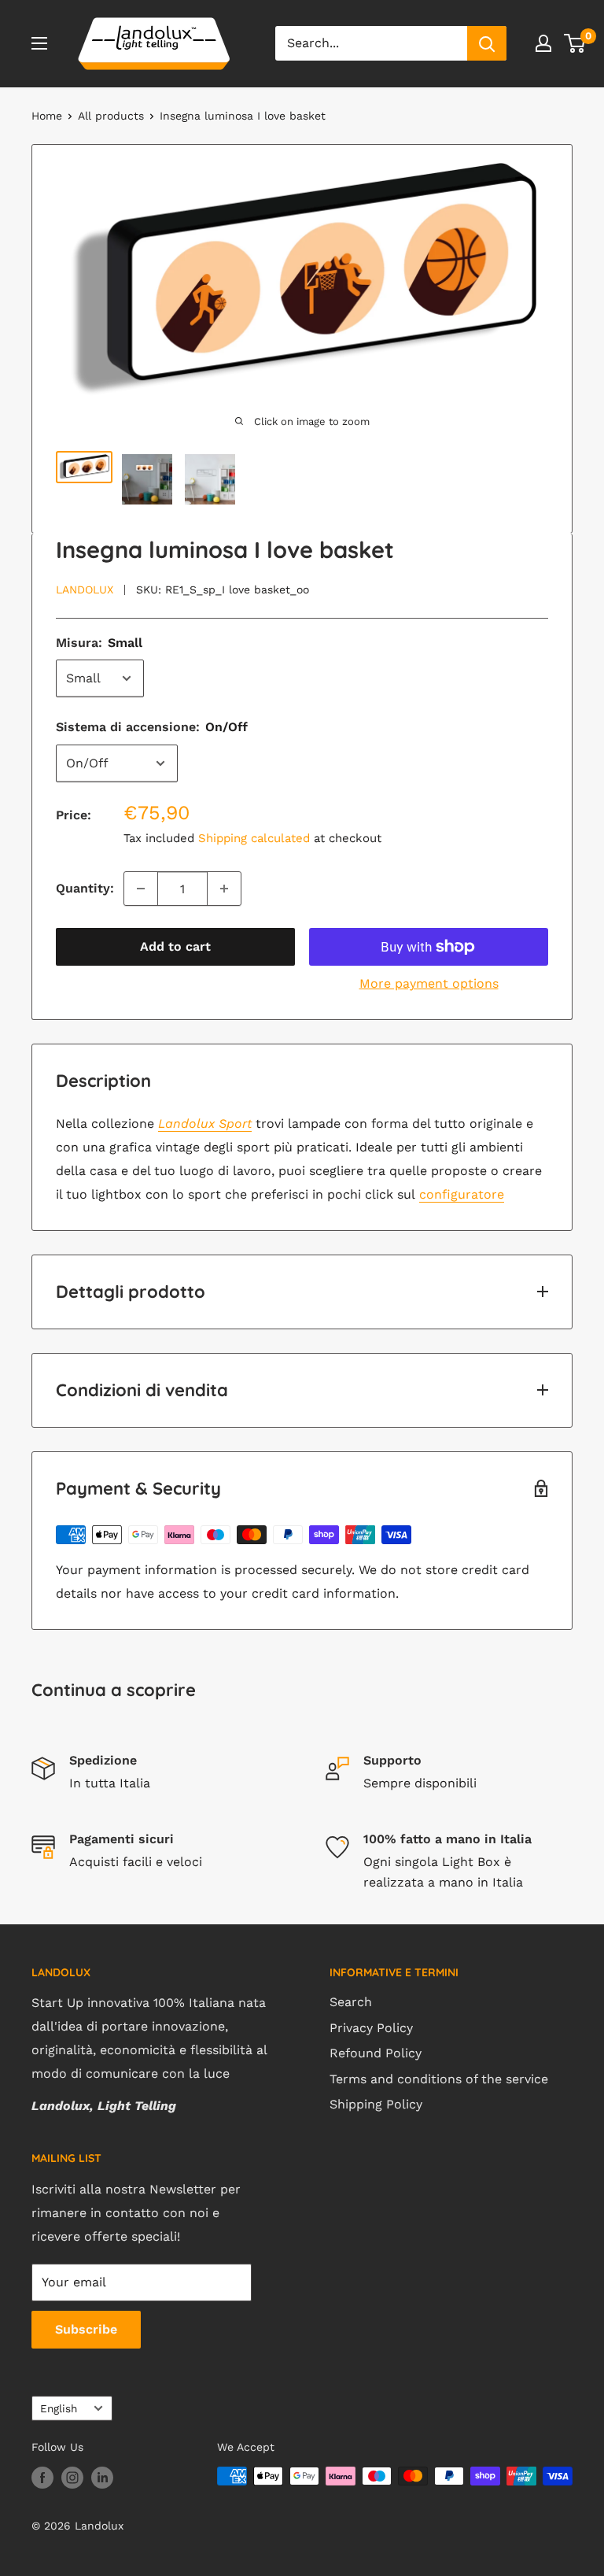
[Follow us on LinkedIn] (102, 2478)
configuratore (462, 1194)
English (59, 2408)
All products (111, 116)
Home (47, 116)
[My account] (543, 43)
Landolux (85, 589)
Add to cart (175, 946)
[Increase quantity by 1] (224, 889)
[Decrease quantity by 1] (141, 889)
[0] (575, 43)
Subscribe (86, 2329)
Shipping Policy (376, 2104)
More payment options (429, 983)
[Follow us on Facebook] (42, 2478)
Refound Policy (376, 2053)
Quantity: (85, 888)
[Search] (487, 43)
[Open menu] (39, 43)
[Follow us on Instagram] (72, 2478)
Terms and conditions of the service (439, 2079)
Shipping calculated (254, 838)
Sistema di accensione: (152, 727)
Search (351, 2002)
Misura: (99, 643)
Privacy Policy (371, 2028)
